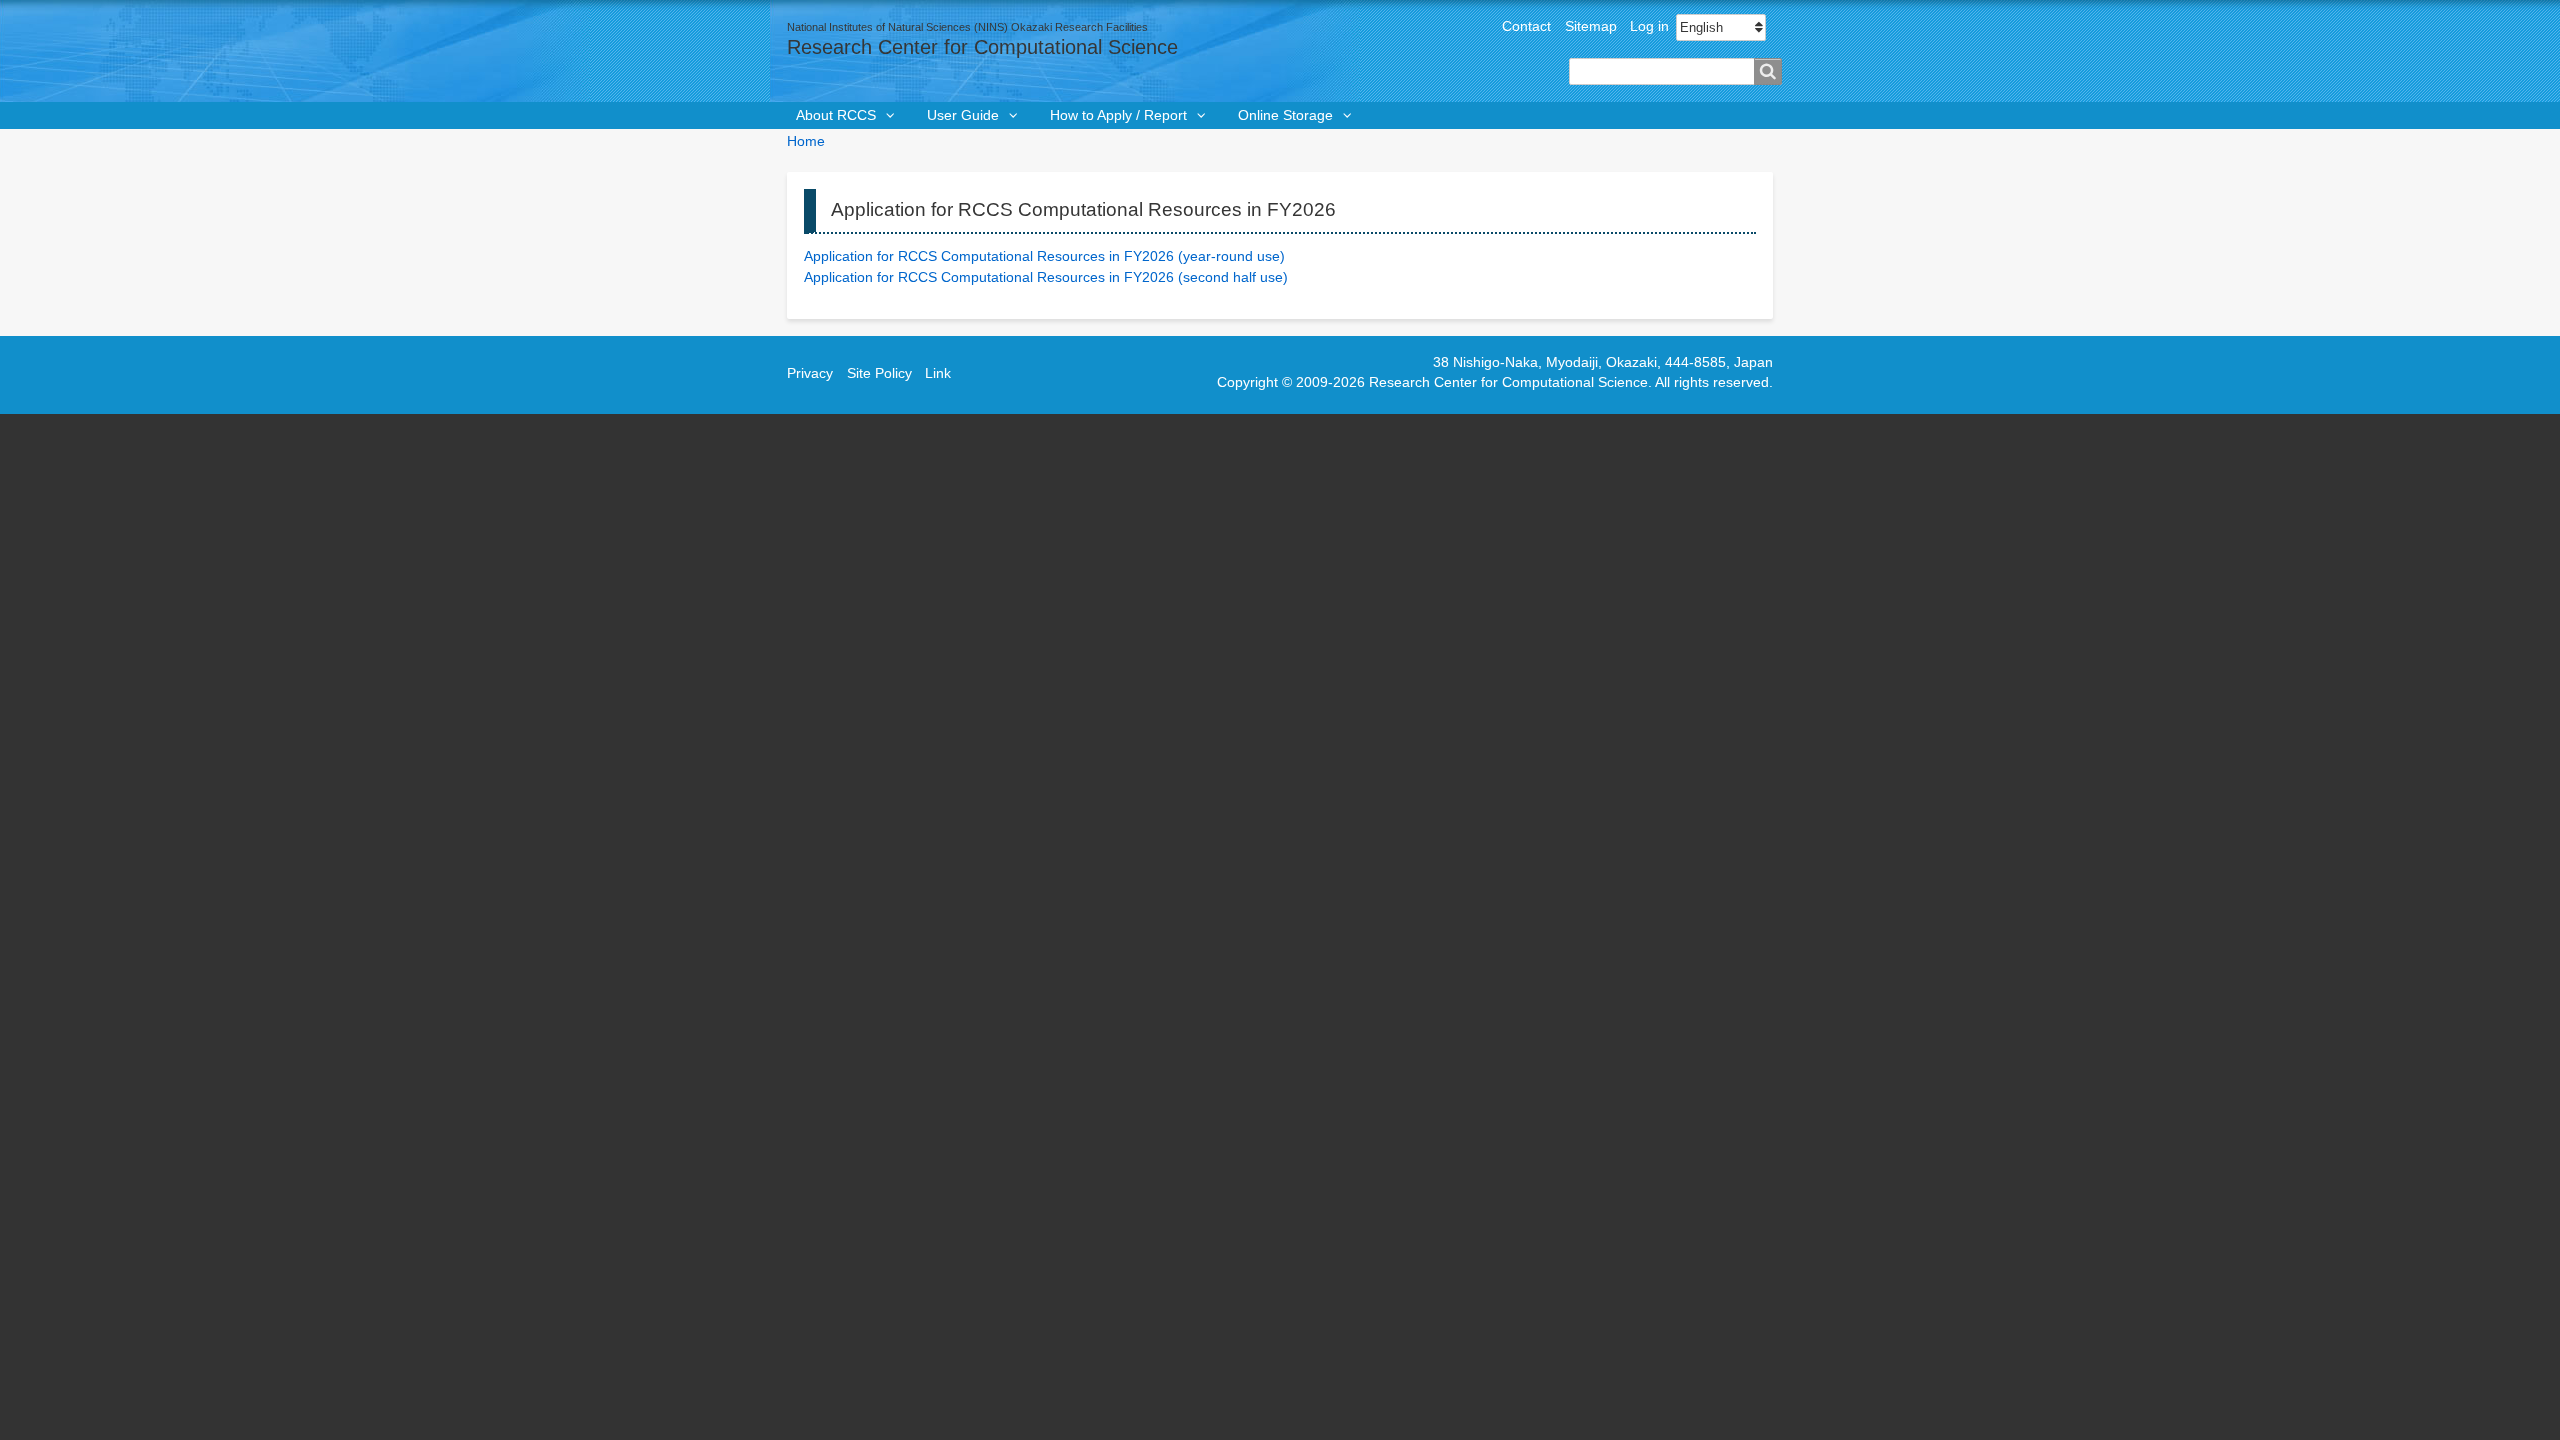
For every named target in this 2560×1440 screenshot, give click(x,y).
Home (806, 141)
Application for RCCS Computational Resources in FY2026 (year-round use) (1044, 256)
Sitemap (1591, 26)
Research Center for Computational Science (982, 47)
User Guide (963, 115)
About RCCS (836, 115)
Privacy (810, 373)
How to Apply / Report (1118, 115)
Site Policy (879, 373)
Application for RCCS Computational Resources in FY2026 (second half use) (1046, 277)
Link (938, 373)
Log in (1649, 26)
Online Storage (1285, 115)
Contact (1526, 26)
